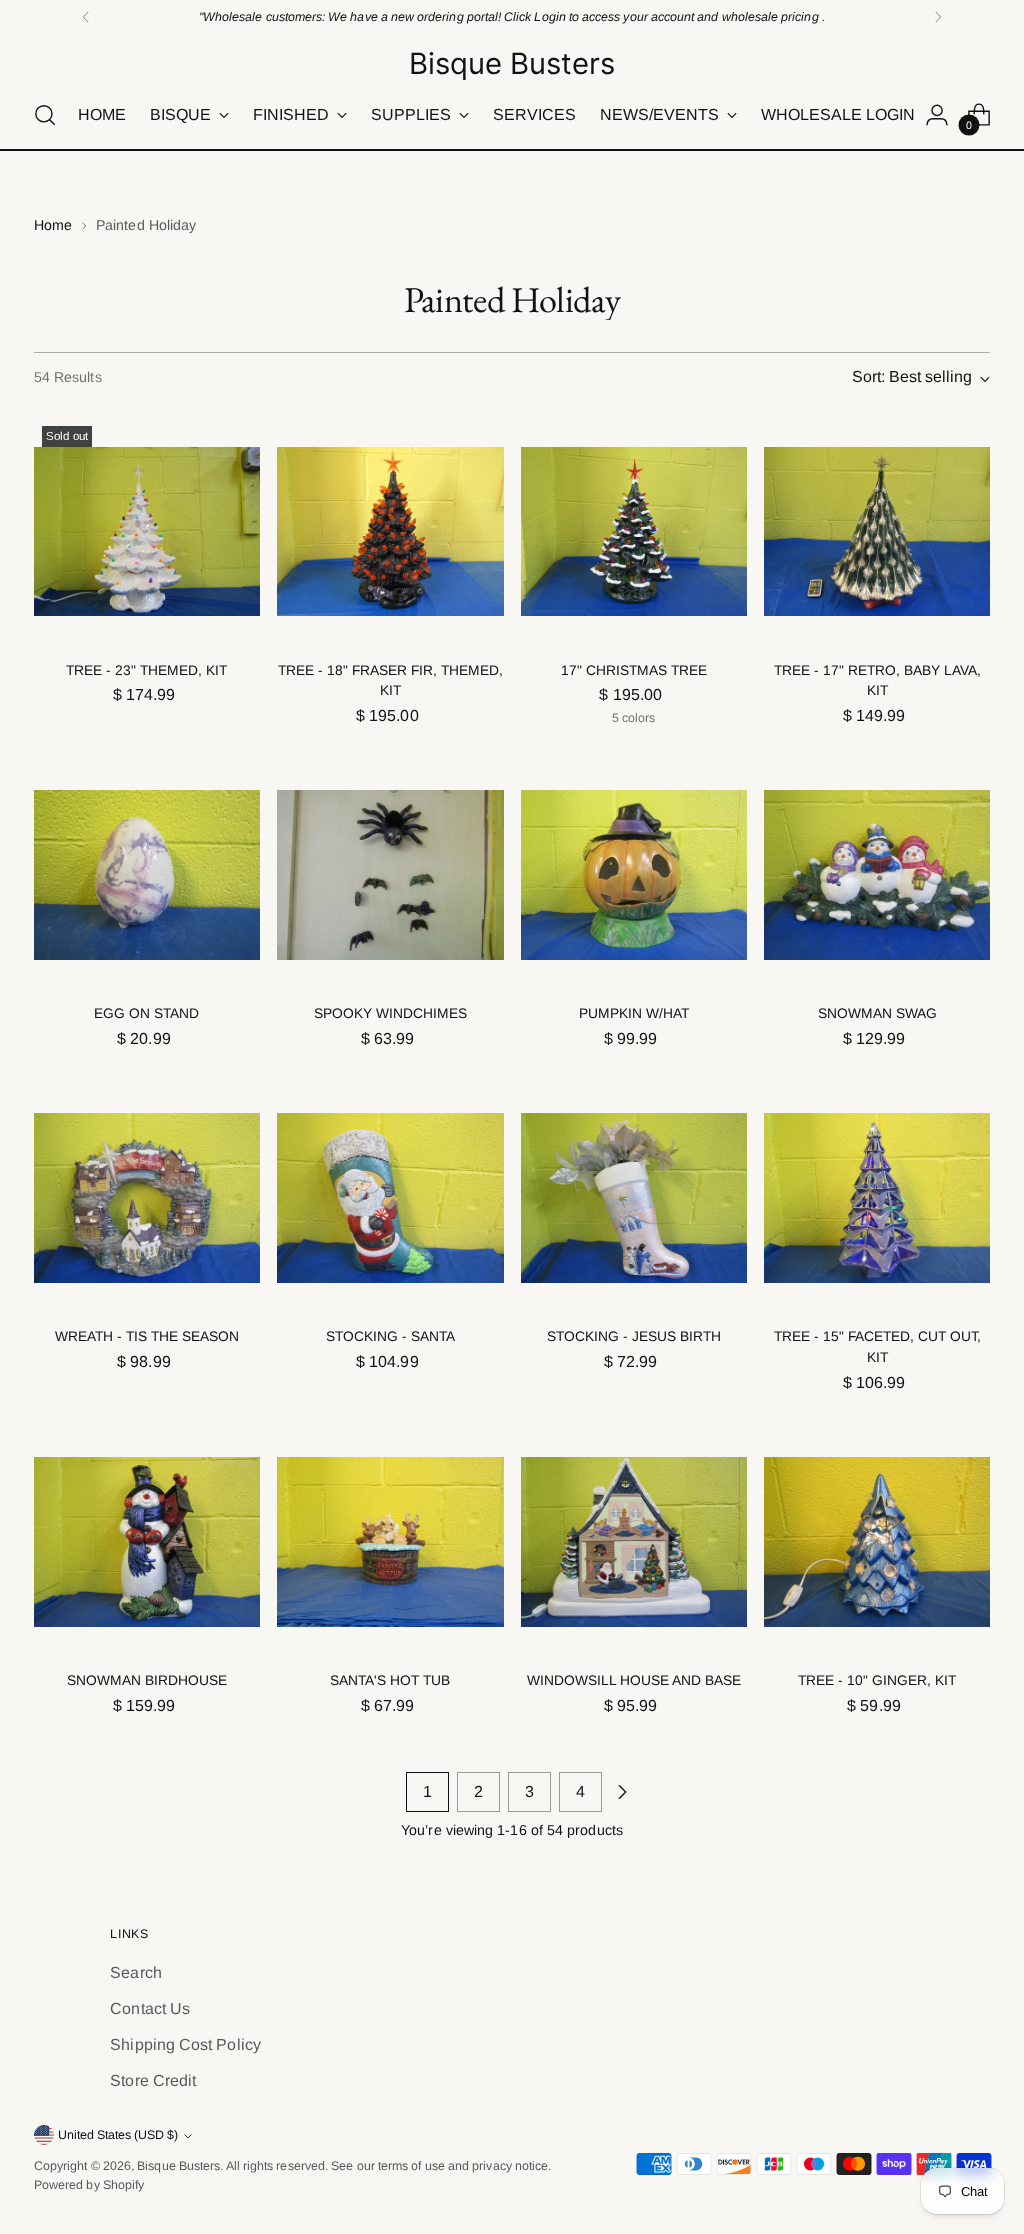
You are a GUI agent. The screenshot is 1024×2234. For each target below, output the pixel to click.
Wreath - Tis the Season (147, 1336)
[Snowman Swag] (877, 875)
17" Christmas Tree (634, 670)
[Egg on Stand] (147, 875)
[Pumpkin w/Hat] (634, 875)
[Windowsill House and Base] (634, 1542)
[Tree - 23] (147, 531)
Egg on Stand (146, 1013)
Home (53, 225)
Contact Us (150, 2008)
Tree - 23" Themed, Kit (146, 670)
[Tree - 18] (390, 531)
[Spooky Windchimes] (390, 875)
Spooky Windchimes (390, 1013)
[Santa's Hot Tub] (390, 1542)
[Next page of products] (622, 1792)
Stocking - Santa (390, 1336)
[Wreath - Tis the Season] (147, 1198)
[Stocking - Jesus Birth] (634, 1198)
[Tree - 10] (877, 1542)
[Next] (938, 17)
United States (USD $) (118, 2135)
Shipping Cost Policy (185, 2044)
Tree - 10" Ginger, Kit (877, 1680)
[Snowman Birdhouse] (147, 1542)
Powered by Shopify (89, 2185)
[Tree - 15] (877, 1198)
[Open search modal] (45, 115)
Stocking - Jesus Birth (634, 1336)
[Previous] (86, 17)
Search (135, 1972)
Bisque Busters (178, 2166)
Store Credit (153, 2080)
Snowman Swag (877, 1013)
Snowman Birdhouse (147, 1680)
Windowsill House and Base (634, 1680)
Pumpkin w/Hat (634, 1013)
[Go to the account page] (937, 115)
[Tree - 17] (877, 531)
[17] (634, 531)
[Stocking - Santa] (390, 1198)
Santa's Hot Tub (390, 1680)
